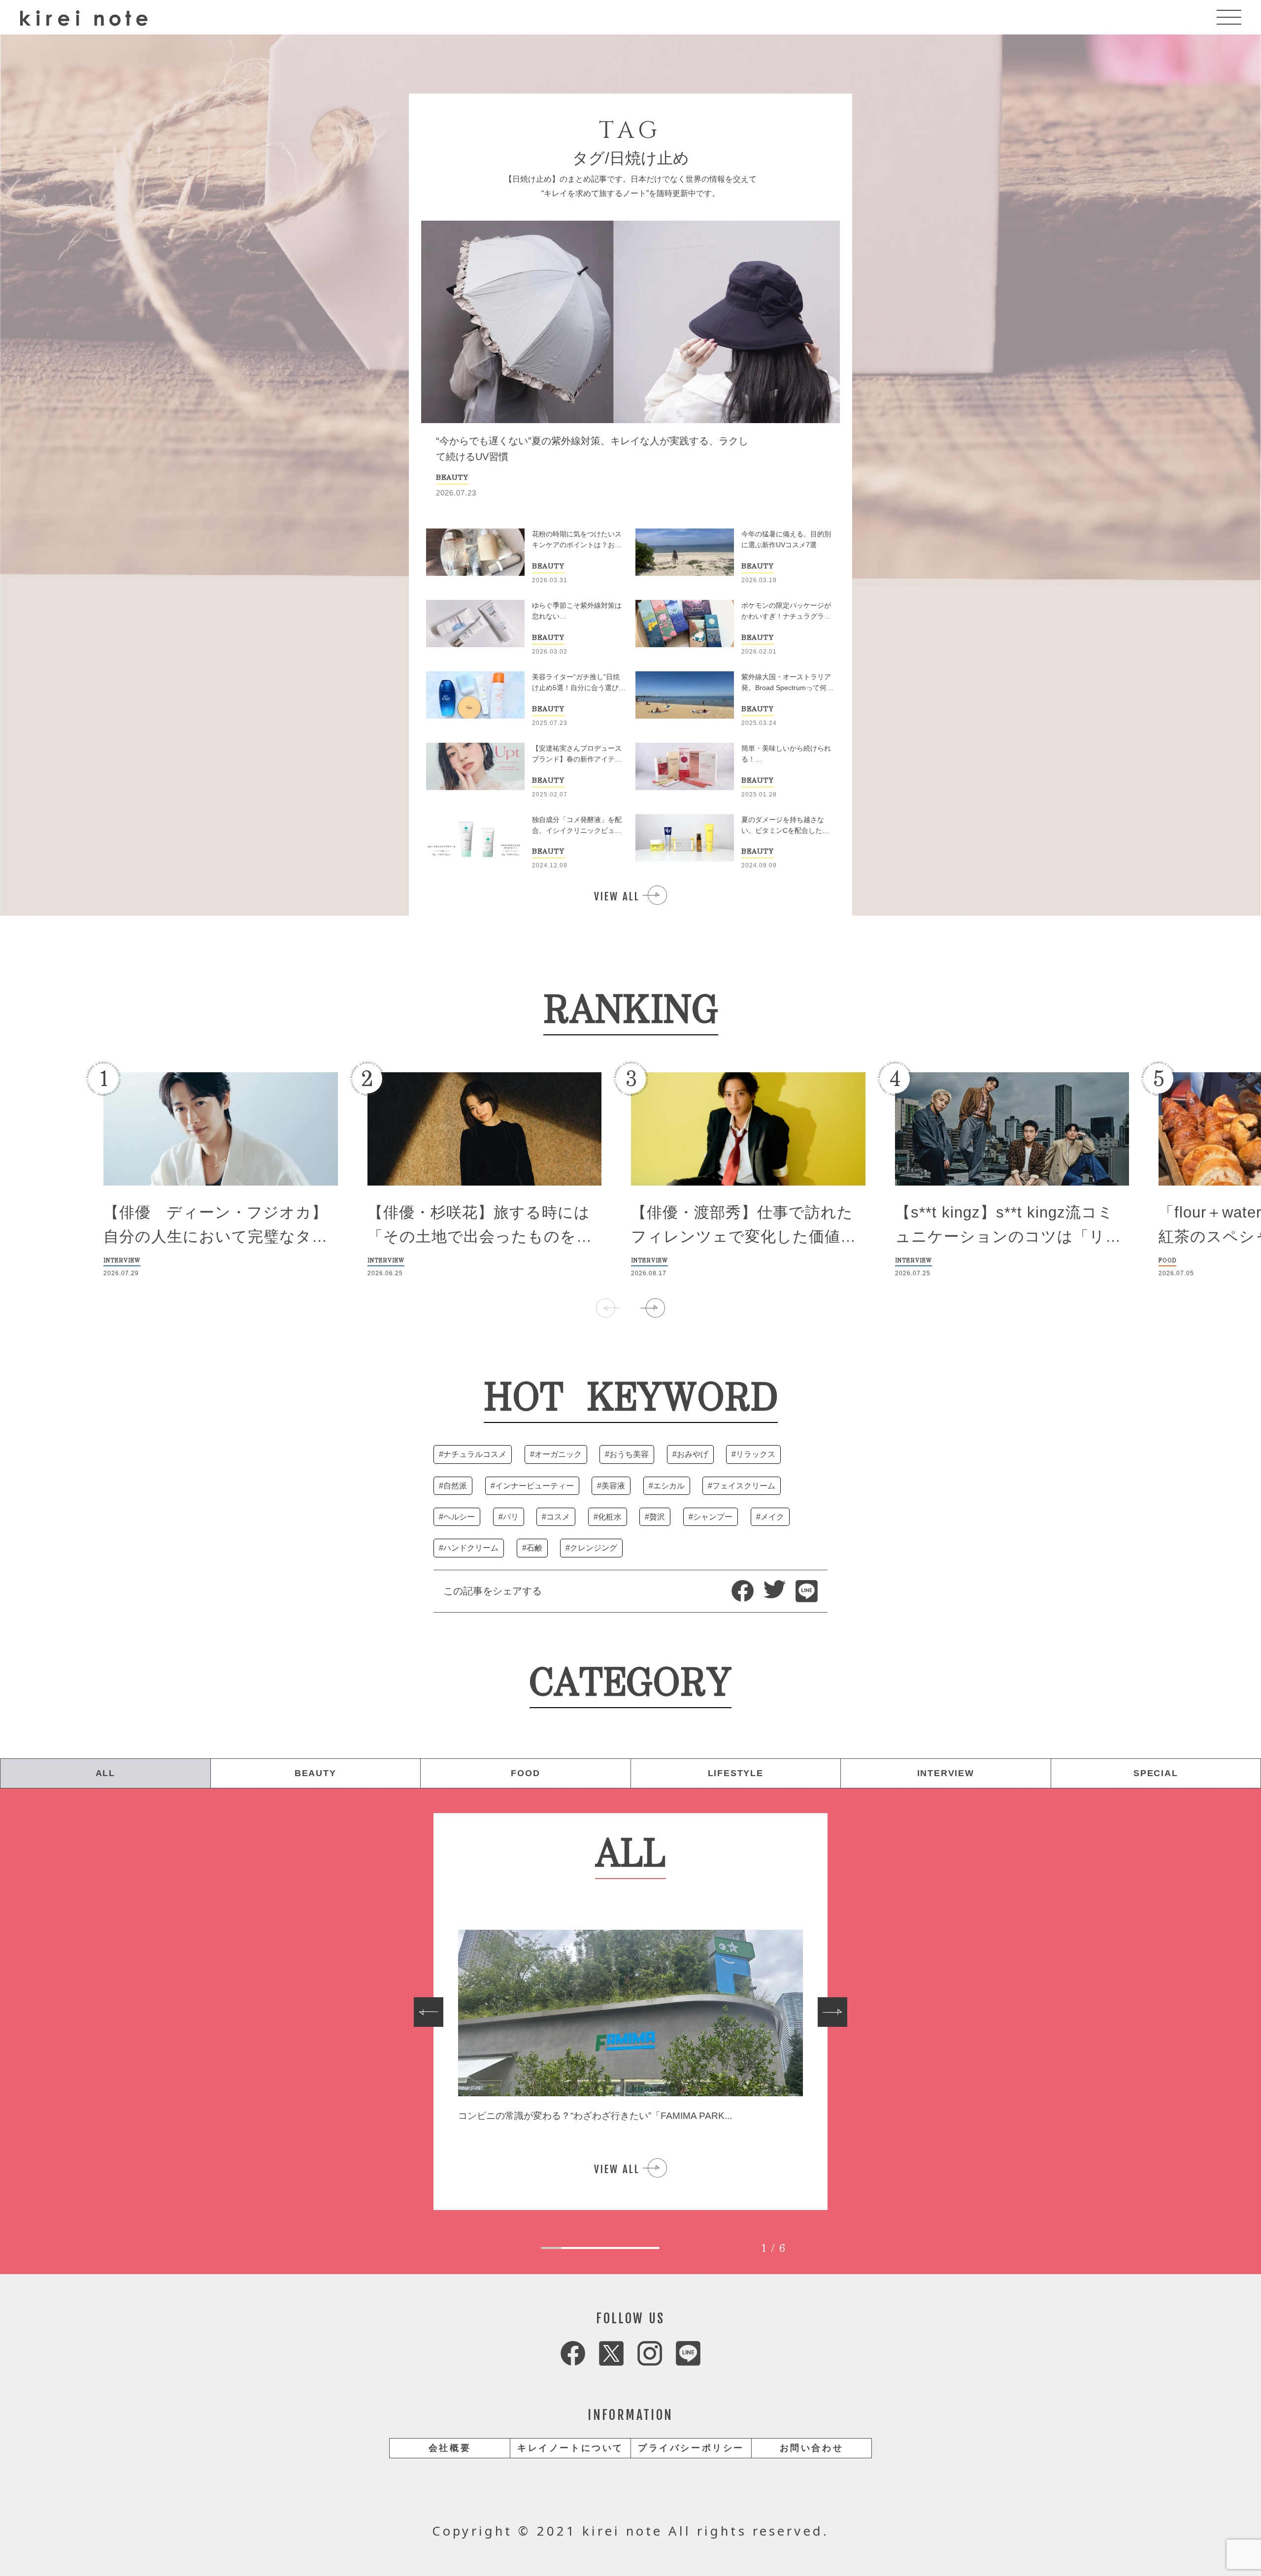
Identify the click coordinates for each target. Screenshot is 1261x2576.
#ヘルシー (457, 1517)
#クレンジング (591, 1548)
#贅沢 (655, 1517)
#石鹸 (532, 1548)
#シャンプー (711, 1517)
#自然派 (453, 1486)
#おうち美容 (627, 1454)
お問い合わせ (812, 2448)
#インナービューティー (532, 1486)
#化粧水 (608, 1517)
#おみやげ (690, 1454)
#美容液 (611, 1486)
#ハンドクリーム (469, 1548)
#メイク (770, 1517)
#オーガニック (556, 1454)
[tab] (551, 2248)
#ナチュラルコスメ (473, 1454)
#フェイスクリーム (742, 1486)
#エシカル (667, 1486)
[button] (653, 1308)
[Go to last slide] (429, 2012)
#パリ (509, 1517)
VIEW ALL (617, 896)
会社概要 (450, 2448)
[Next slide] (832, 2012)
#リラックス (753, 1454)
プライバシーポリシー (691, 2448)
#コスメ (556, 1517)
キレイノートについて (570, 2448)
